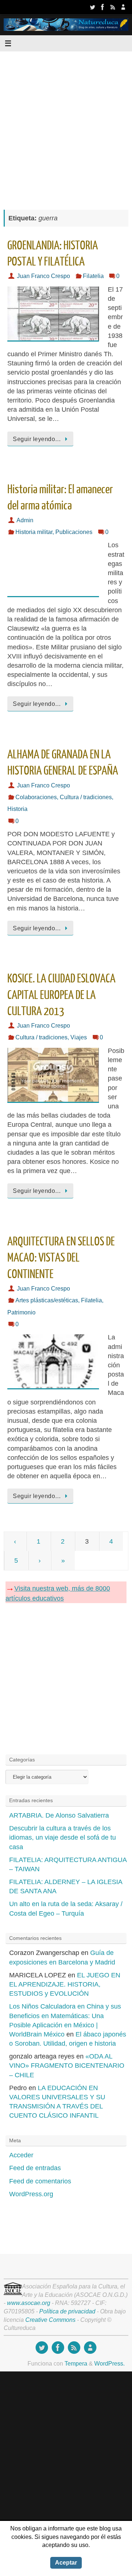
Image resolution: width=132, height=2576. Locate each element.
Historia (17, 809)
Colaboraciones (36, 797)
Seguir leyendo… (37, 439)
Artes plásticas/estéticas (47, 1300)
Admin (25, 520)
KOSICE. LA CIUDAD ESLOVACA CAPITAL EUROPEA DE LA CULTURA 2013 (61, 995)
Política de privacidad (67, 2311)
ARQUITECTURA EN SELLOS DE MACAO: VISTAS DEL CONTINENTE (61, 1258)
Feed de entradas (35, 2168)
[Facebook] (103, 7)
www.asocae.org (29, 2303)
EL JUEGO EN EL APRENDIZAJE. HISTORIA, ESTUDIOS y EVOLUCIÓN (65, 1984)
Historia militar (34, 532)
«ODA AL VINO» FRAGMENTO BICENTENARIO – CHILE (67, 2066)
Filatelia (93, 276)
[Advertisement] (66, 127)
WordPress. (109, 2363)
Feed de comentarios (40, 2181)
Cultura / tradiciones (86, 797)
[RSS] (113, 7)
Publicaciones (74, 532)
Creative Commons (50, 2320)
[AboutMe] (123, 7)
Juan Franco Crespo (43, 276)
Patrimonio (21, 1312)
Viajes (79, 1037)
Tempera (76, 2363)
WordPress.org (31, 2194)
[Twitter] (92, 7)
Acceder (21, 2155)
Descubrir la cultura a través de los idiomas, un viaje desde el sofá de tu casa (63, 1837)
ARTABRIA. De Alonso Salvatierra (59, 1815)
